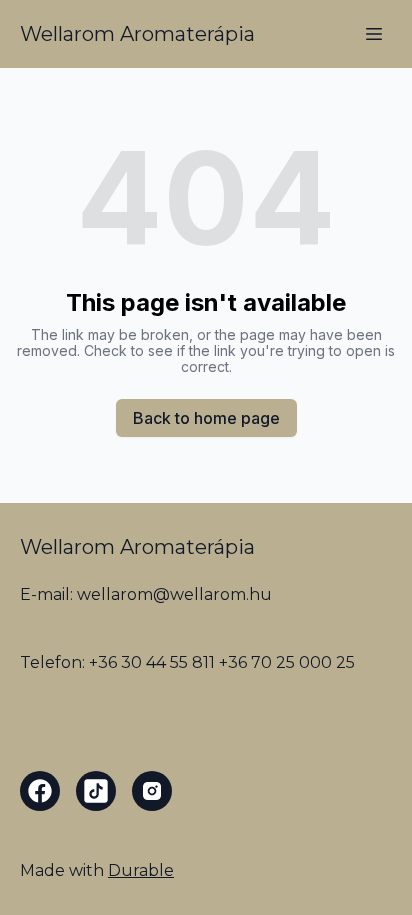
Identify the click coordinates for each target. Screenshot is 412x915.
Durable (141, 870)
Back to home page (206, 418)
